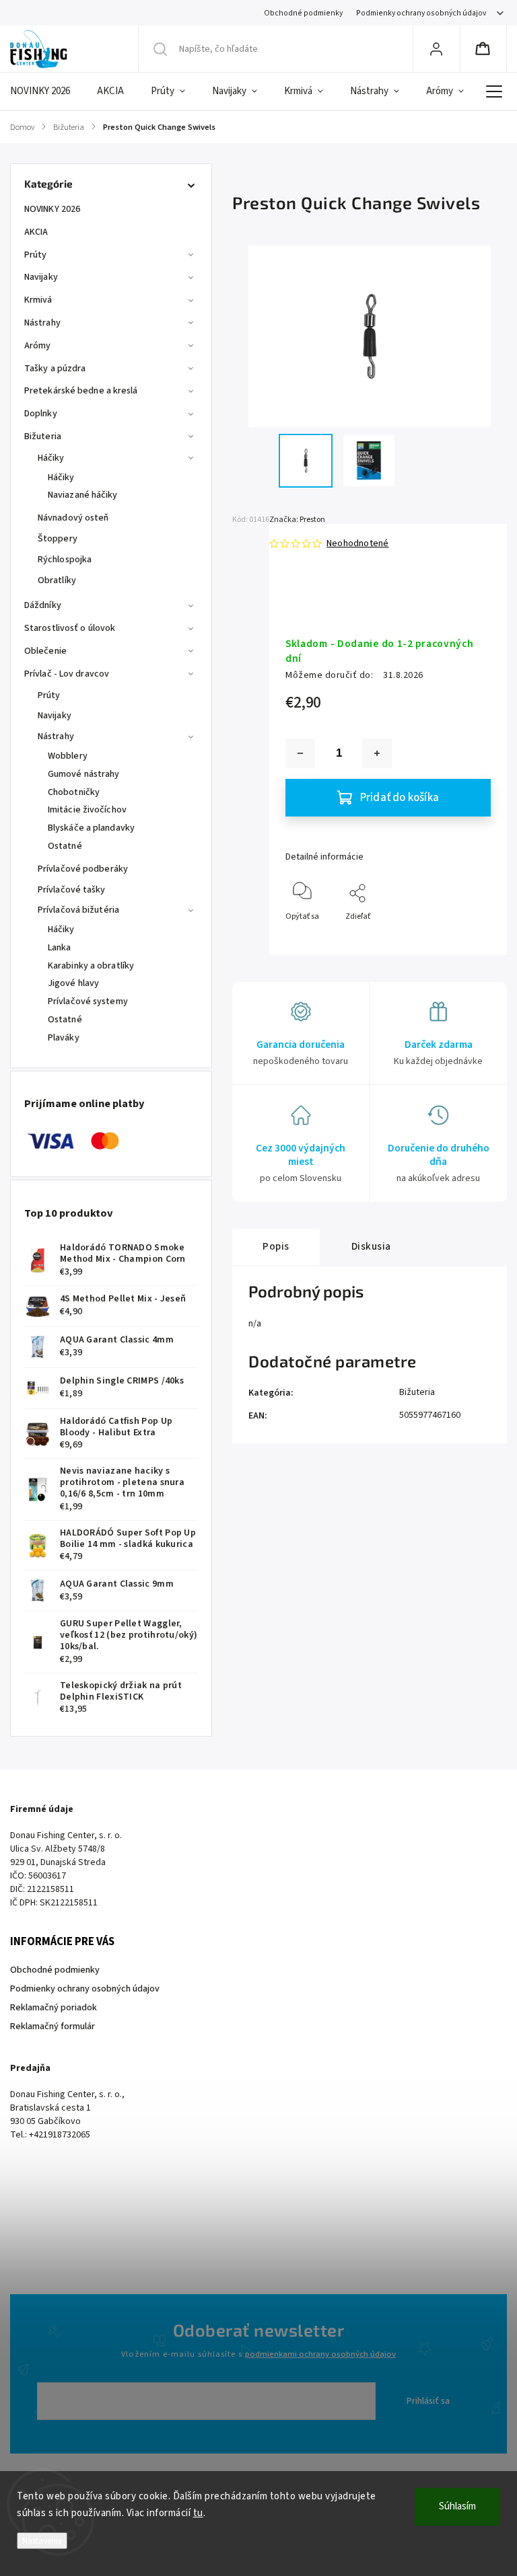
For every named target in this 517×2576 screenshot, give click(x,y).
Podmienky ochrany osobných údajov (421, 13)
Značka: (297, 520)
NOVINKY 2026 (52, 209)
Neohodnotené (357, 543)
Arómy (38, 346)
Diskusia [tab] (371, 1246)
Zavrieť (467, 939)
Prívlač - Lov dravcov (67, 674)
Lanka (60, 948)
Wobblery (68, 756)
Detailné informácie (324, 857)
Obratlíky (57, 580)
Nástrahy (42, 323)
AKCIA (36, 232)
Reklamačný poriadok (54, 2008)
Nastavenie (42, 2541)
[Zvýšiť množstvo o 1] (377, 753)
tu (198, 2513)
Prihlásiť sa (428, 2401)
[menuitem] (47, 91)
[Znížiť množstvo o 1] (300, 753)
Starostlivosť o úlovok (70, 628)
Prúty (36, 255)
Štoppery (58, 539)
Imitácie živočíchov (87, 810)
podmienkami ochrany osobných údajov (320, 2354)
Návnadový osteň (73, 518)
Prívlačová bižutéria (78, 910)
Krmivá (38, 300)
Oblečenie (45, 651)
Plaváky (64, 1038)
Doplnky (41, 414)
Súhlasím (457, 2506)
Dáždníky (43, 605)
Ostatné (65, 846)
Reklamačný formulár (53, 2026)
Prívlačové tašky (72, 890)
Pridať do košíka (400, 798)
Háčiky (51, 458)
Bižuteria (43, 437)
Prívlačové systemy (88, 1001)
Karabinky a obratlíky (91, 966)
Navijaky (41, 277)
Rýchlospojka (65, 560)
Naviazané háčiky (83, 495)
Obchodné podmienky (303, 13)
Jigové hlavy (73, 983)
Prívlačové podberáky (83, 869)
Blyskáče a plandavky (91, 828)
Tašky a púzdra (55, 369)
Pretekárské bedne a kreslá (81, 391)
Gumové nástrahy (84, 774)
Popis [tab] (276, 1246)
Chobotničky (74, 792)
